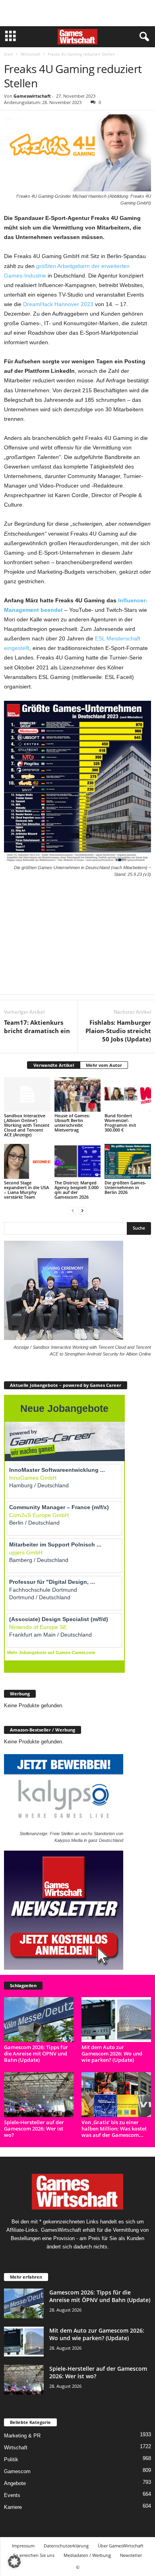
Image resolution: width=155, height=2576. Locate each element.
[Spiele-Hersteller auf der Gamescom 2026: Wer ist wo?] (39, 2095)
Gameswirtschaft (32, 96)
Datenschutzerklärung (66, 2546)
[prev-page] (73, 1210)
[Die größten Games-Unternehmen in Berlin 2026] (128, 1161)
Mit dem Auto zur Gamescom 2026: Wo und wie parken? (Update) (112, 2053)
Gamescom (17, 2471)
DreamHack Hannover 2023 (58, 304)
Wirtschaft (30, 54)
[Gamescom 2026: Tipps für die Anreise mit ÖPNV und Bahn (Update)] (39, 2020)
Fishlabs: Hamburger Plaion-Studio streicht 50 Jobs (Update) (118, 1031)
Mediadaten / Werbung (87, 2555)
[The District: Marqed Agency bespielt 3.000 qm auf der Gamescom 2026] (78, 1161)
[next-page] (82, 1210)
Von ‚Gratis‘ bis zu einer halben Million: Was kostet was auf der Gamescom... (114, 2129)
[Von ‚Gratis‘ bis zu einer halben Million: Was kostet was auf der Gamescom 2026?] (116, 2095)
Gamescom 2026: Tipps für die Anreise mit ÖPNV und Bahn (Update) (36, 2053)
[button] (14, 2562)
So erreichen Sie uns (34, 2555)
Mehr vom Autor (104, 1065)
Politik (11, 2459)
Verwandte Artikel (54, 1065)
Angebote (15, 2483)
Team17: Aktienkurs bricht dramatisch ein (37, 1027)
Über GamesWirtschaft (121, 2546)
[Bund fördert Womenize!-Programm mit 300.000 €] (128, 1094)
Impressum (23, 2546)
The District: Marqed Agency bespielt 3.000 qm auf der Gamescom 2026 (77, 1190)
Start (9, 54)
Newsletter (131, 2555)
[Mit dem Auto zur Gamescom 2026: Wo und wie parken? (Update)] (116, 2020)
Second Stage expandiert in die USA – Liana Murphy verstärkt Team (26, 1190)
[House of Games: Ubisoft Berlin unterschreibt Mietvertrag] (78, 1094)
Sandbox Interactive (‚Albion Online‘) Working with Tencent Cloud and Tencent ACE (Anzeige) (27, 1125)
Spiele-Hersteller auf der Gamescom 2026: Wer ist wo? (34, 2129)
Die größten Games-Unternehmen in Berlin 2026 (125, 1187)
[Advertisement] (77, 13)
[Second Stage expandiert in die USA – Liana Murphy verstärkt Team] (27, 1161)
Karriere (13, 2507)
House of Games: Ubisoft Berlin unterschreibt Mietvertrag (72, 1123)
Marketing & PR (22, 2436)
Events (12, 2495)
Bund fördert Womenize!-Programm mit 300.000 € (120, 1123)
